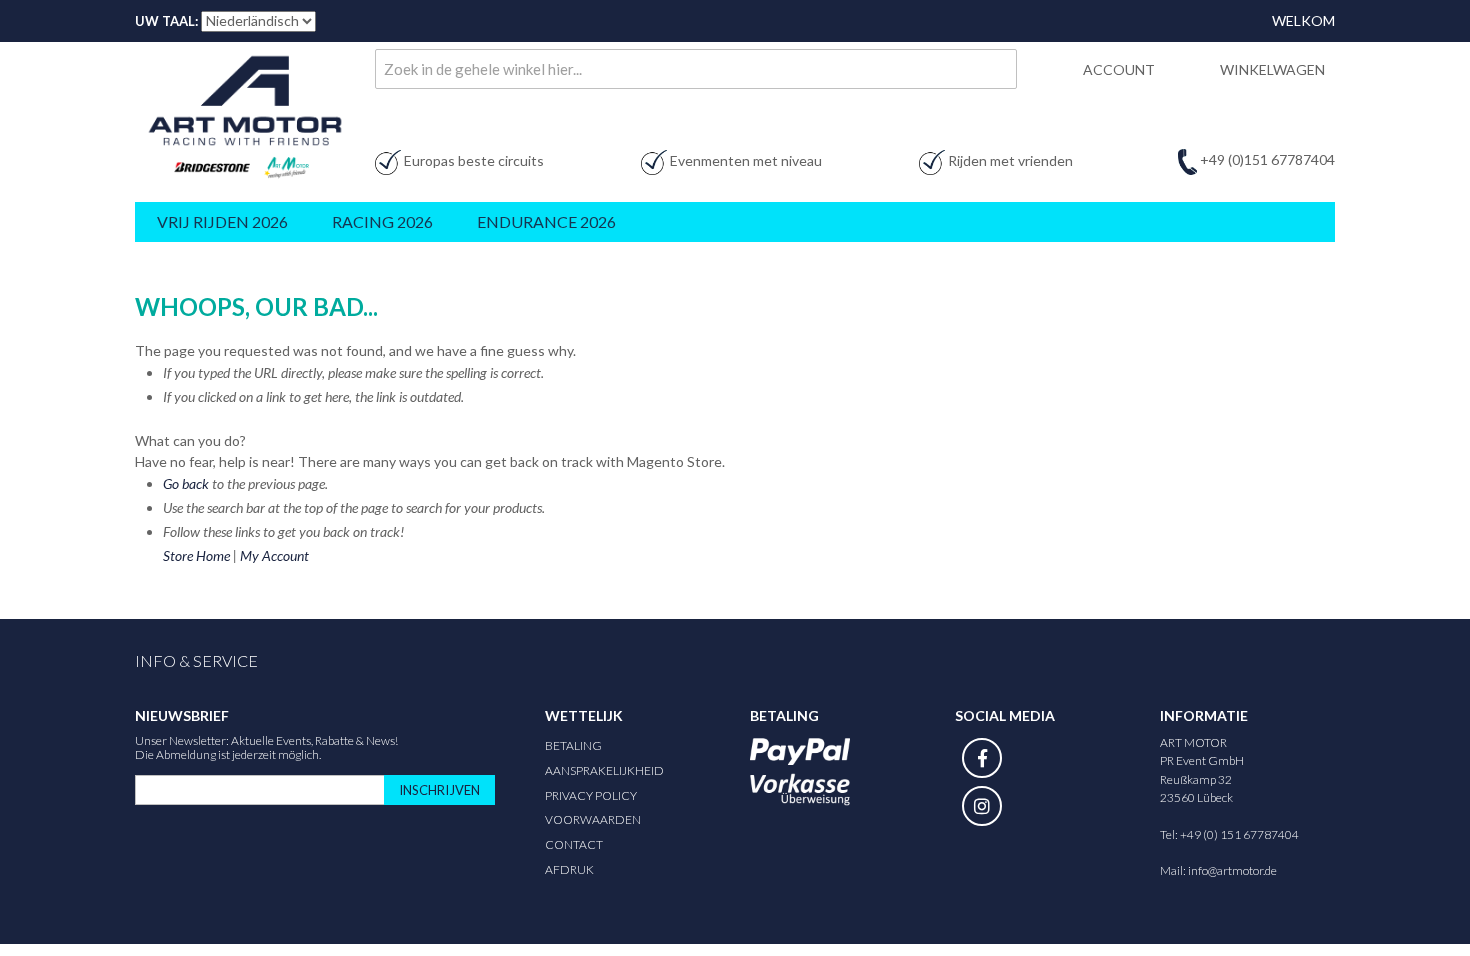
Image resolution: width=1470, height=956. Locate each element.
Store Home (196, 555)
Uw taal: (166, 21)
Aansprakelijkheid (604, 770)
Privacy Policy (591, 795)
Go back (186, 483)
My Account (274, 555)
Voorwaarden (593, 819)
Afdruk (569, 869)
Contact (574, 844)
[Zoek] (997, 69)
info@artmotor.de (1232, 870)
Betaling (573, 745)
